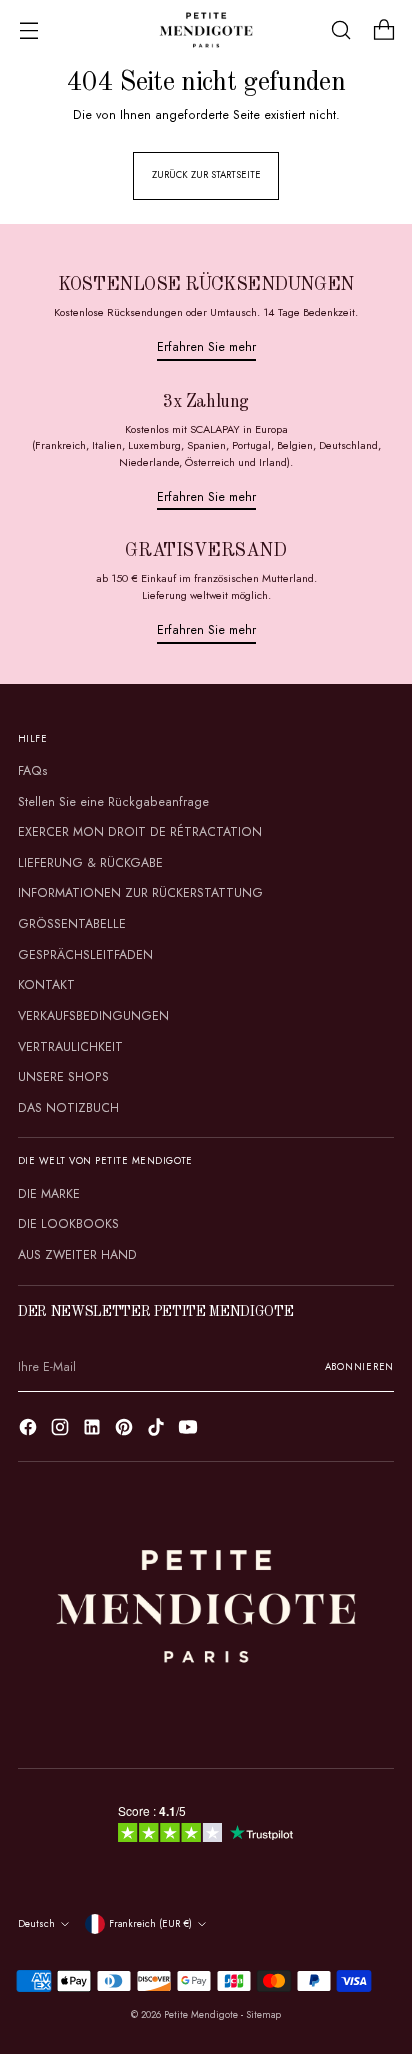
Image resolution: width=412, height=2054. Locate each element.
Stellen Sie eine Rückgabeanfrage (113, 802)
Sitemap (263, 2015)
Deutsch (36, 1924)
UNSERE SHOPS (63, 1077)
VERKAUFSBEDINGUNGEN (93, 1016)
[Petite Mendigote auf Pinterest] (126, 1430)
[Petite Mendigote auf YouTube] (190, 1430)
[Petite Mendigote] (206, 30)
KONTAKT (46, 985)
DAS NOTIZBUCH (68, 1108)
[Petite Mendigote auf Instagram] (62, 1430)
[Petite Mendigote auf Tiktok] (158, 1430)
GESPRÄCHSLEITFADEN (85, 955)
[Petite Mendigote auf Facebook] (30, 1430)
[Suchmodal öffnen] (340, 30)
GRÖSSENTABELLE (72, 924)
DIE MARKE (49, 1194)
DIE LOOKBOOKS (68, 1224)
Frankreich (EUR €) (150, 1924)
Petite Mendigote (201, 2015)
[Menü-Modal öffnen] (28, 30)
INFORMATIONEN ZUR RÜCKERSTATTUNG (140, 893)
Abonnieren (359, 1367)
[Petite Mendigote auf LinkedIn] (94, 1430)
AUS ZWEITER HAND (77, 1255)
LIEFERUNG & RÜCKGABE (90, 863)
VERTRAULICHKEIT (70, 1047)
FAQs (33, 771)
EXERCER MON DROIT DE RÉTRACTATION (140, 832)
